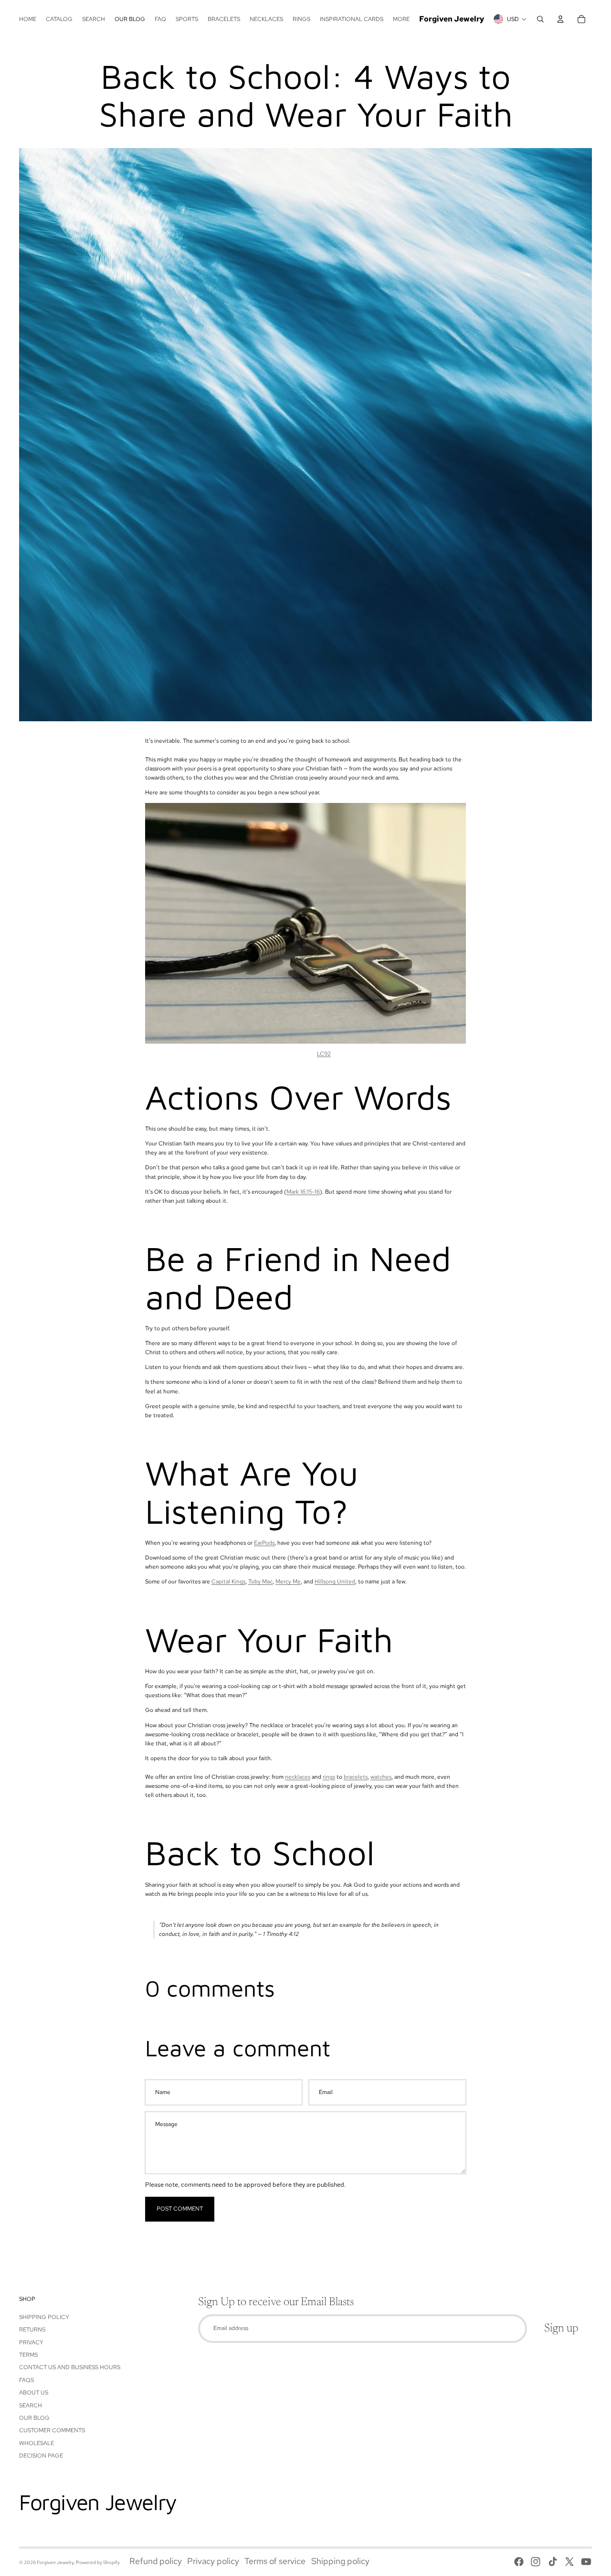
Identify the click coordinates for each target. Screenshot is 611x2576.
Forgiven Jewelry (55, 2562)
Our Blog (34, 2418)
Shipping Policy (44, 2317)
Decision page (41, 2456)
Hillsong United (335, 1582)
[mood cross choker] (305, 923)
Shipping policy (340, 2561)
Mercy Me (288, 1582)
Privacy (31, 2342)
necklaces (298, 1777)
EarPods (264, 1543)
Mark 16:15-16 (303, 1192)
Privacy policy (213, 2561)
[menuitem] (28, 19)
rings (329, 1777)
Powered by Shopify (98, 2562)
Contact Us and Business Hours (70, 2367)
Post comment (180, 2209)
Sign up (561, 2329)
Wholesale (37, 2443)
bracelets (356, 1777)
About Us (34, 2393)
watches (381, 1777)
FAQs (26, 2380)
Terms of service (275, 2561)
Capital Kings (228, 1582)
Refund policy (156, 2561)
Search (31, 2405)
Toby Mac (260, 1582)
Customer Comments (52, 2430)
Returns (32, 2330)
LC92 (324, 1054)
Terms (28, 2355)
